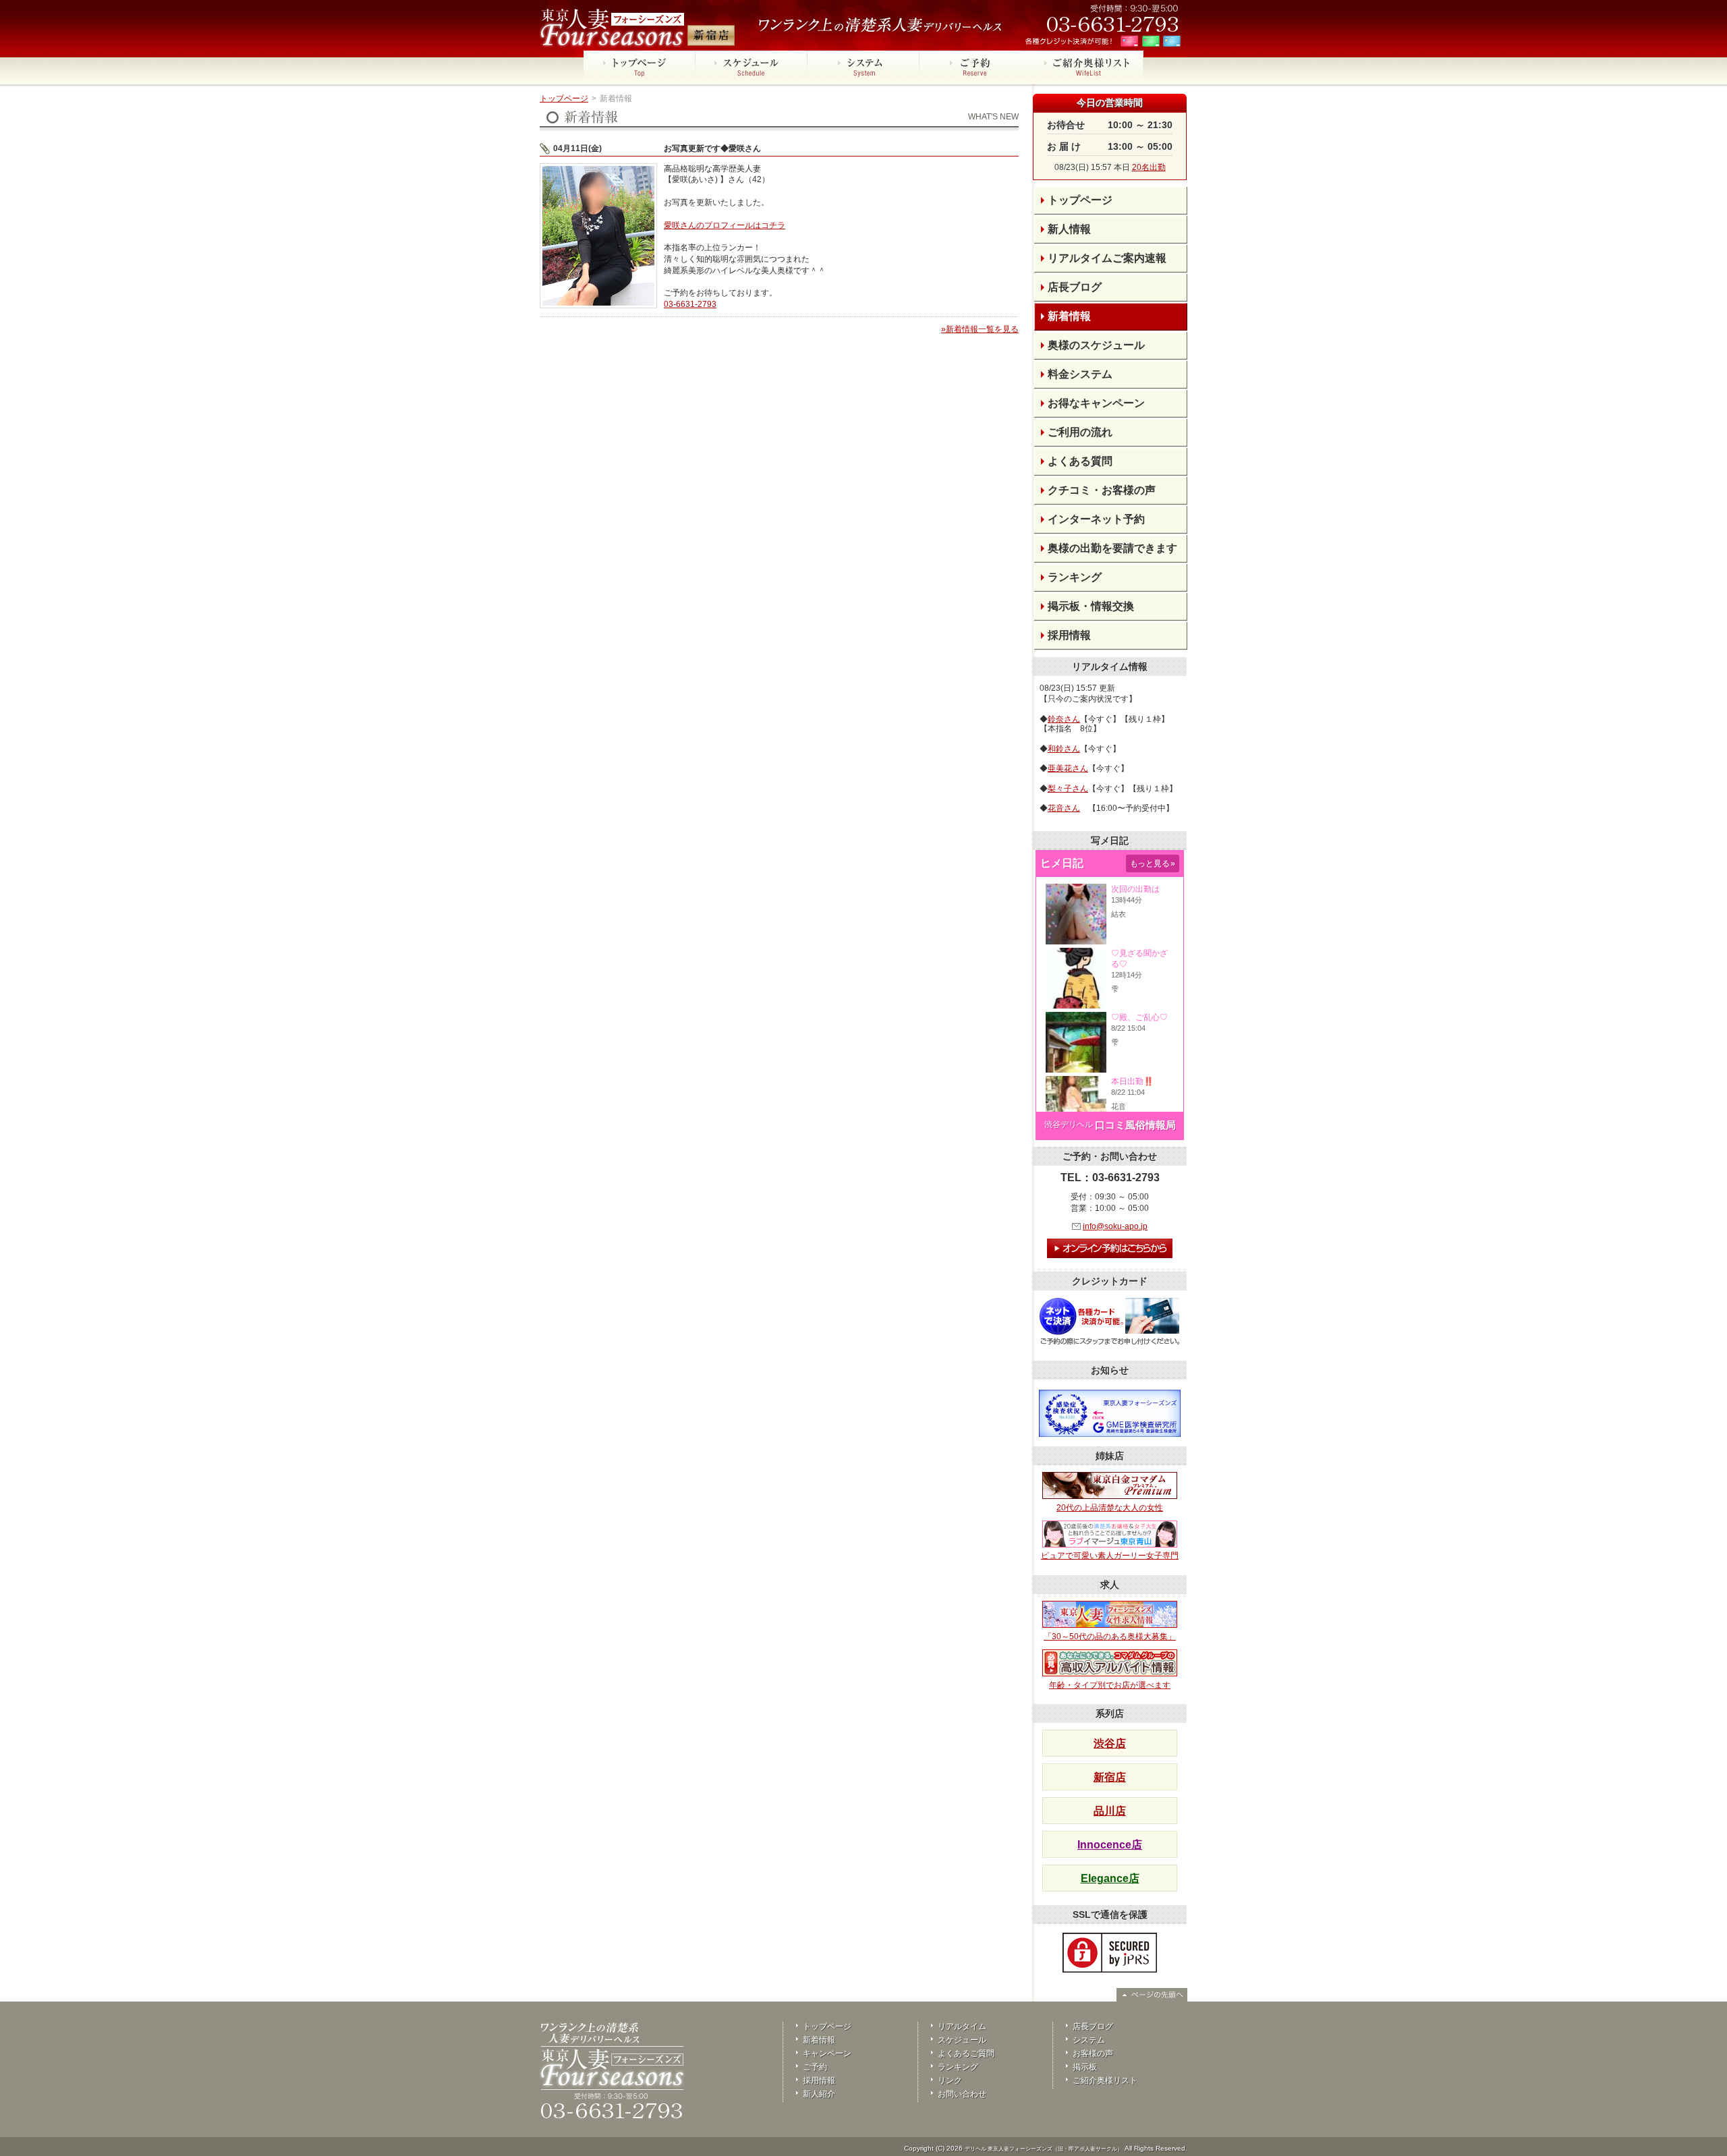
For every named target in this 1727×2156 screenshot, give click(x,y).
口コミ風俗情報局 (1135, 1125)
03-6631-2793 (690, 304)
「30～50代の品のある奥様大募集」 (1110, 1637)
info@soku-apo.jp (1115, 1226)
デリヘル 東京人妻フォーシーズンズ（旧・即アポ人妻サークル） (1044, 2149)
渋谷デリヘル (1069, 1125)
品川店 (1110, 1811)
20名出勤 (1149, 167)
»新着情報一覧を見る (980, 329)
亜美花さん (1068, 768)
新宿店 (1110, 1777)
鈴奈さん (1064, 719)
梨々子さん (1068, 789)
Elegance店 (1110, 1878)
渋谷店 (1110, 1743)
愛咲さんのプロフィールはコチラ (725, 225)
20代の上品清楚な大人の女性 (1110, 1508)
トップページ (564, 98)
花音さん (1064, 808)
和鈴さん (1064, 749)
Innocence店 (1110, 1845)
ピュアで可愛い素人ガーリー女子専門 (1110, 1556)
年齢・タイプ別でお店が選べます (1110, 1685)
